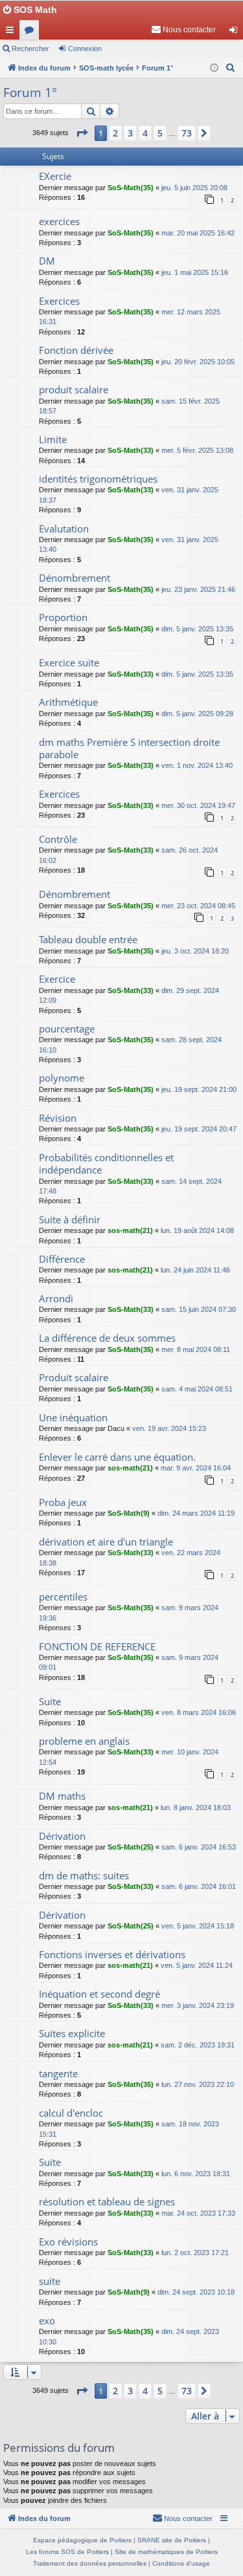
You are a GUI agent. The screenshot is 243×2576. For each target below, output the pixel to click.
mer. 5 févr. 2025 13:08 (197, 450)
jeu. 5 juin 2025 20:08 (194, 188)
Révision (58, 1118)
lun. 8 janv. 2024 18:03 (196, 1807)
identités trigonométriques (98, 479)
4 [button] (145, 133)
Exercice (57, 979)
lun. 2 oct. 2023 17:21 (195, 2253)
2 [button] (115, 133)
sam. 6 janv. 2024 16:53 (199, 1847)
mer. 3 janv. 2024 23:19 (198, 2005)
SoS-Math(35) (131, 188)
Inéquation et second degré (99, 1994)
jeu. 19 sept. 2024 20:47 (199, 1129)
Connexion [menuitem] (236, 32)
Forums (32, 32)
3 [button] (130, 133)
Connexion (85, 49)
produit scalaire (74, 389)
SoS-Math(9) (129, 1513)
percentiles (63, 1597)
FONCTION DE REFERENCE (97, 1646)
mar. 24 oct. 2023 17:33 (198, 2213)
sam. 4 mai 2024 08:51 (197, 1389)
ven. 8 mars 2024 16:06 (199, 1712)
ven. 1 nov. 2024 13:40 (197, 765)
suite (50, 2281)
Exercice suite (69, 662)
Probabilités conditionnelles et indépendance (106, 1163)
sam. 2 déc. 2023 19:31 (198, 2045)
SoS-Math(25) (131, 1847)
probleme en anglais (84, 1741)
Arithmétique (68, 702)
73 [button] (187, 133)
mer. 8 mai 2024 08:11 (196, 1349)
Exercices (59, 301)
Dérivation (62, 1836)
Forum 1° (30, 93)
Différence (62, 1259)
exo (47, 2320)
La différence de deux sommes (107, 1338)
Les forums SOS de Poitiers (67, 2552)
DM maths (62, 1796)
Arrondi (56, 1298)
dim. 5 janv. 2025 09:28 (197, 714)
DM (47, 261)
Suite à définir (70, 1219)
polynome (62, 1078)
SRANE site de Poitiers (172, 2540)
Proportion (63, 617)
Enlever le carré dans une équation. (117, 1457)
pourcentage (67, 1029)
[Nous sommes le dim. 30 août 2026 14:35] (214, 68)
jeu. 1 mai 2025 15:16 (195, 272)
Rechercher (30, 49)
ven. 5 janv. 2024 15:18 (198, 1926)
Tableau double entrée (88, 939)
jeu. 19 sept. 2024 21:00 (199, 1089)
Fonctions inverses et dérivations (112, 1954)
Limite (53, 439)
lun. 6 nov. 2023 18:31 (196, 2174)
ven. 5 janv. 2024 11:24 (197, 1965)
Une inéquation (73, 1417)
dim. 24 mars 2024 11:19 (196, 1513)
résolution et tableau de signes (107, 2201)
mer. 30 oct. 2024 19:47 (198, 805)
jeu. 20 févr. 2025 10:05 (198, 362)
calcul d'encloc (71, 2113)
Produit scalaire (74, 1377)
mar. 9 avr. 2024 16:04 (196, 1468)
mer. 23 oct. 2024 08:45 (198, 906)
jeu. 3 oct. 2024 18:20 (195, 951)
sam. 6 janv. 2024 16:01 (199, 1886)
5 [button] (160, 133)
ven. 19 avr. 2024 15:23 (169, 1428)
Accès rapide (12, 32)
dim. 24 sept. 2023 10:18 (196, 2292)
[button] (82, 133)
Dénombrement (75, 578)
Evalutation (64, 529)
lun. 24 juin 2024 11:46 (195, 1270)
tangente (58, 2073)
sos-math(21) (130, 1230)
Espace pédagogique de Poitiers (82, 2540)
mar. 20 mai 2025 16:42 (198, 233)
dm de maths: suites (84, 1875)
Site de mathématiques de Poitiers (166, 2552)
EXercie (55, 176)
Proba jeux (63, 1502)
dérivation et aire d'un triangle (106, 1542)
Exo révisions (68, 2242)
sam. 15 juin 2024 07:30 (199, 1309)
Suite (50, 1701)
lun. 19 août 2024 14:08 (197, 1230)
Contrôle (58, 839)
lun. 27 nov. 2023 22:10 (198, 2084)
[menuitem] (183, 30)
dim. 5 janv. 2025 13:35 (197, 629)
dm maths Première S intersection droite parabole (129, 748)
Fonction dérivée (76, 350)
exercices (59, 221)
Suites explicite (72, 2033)
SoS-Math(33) (131, 450)
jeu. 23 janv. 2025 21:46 (198, 589)
